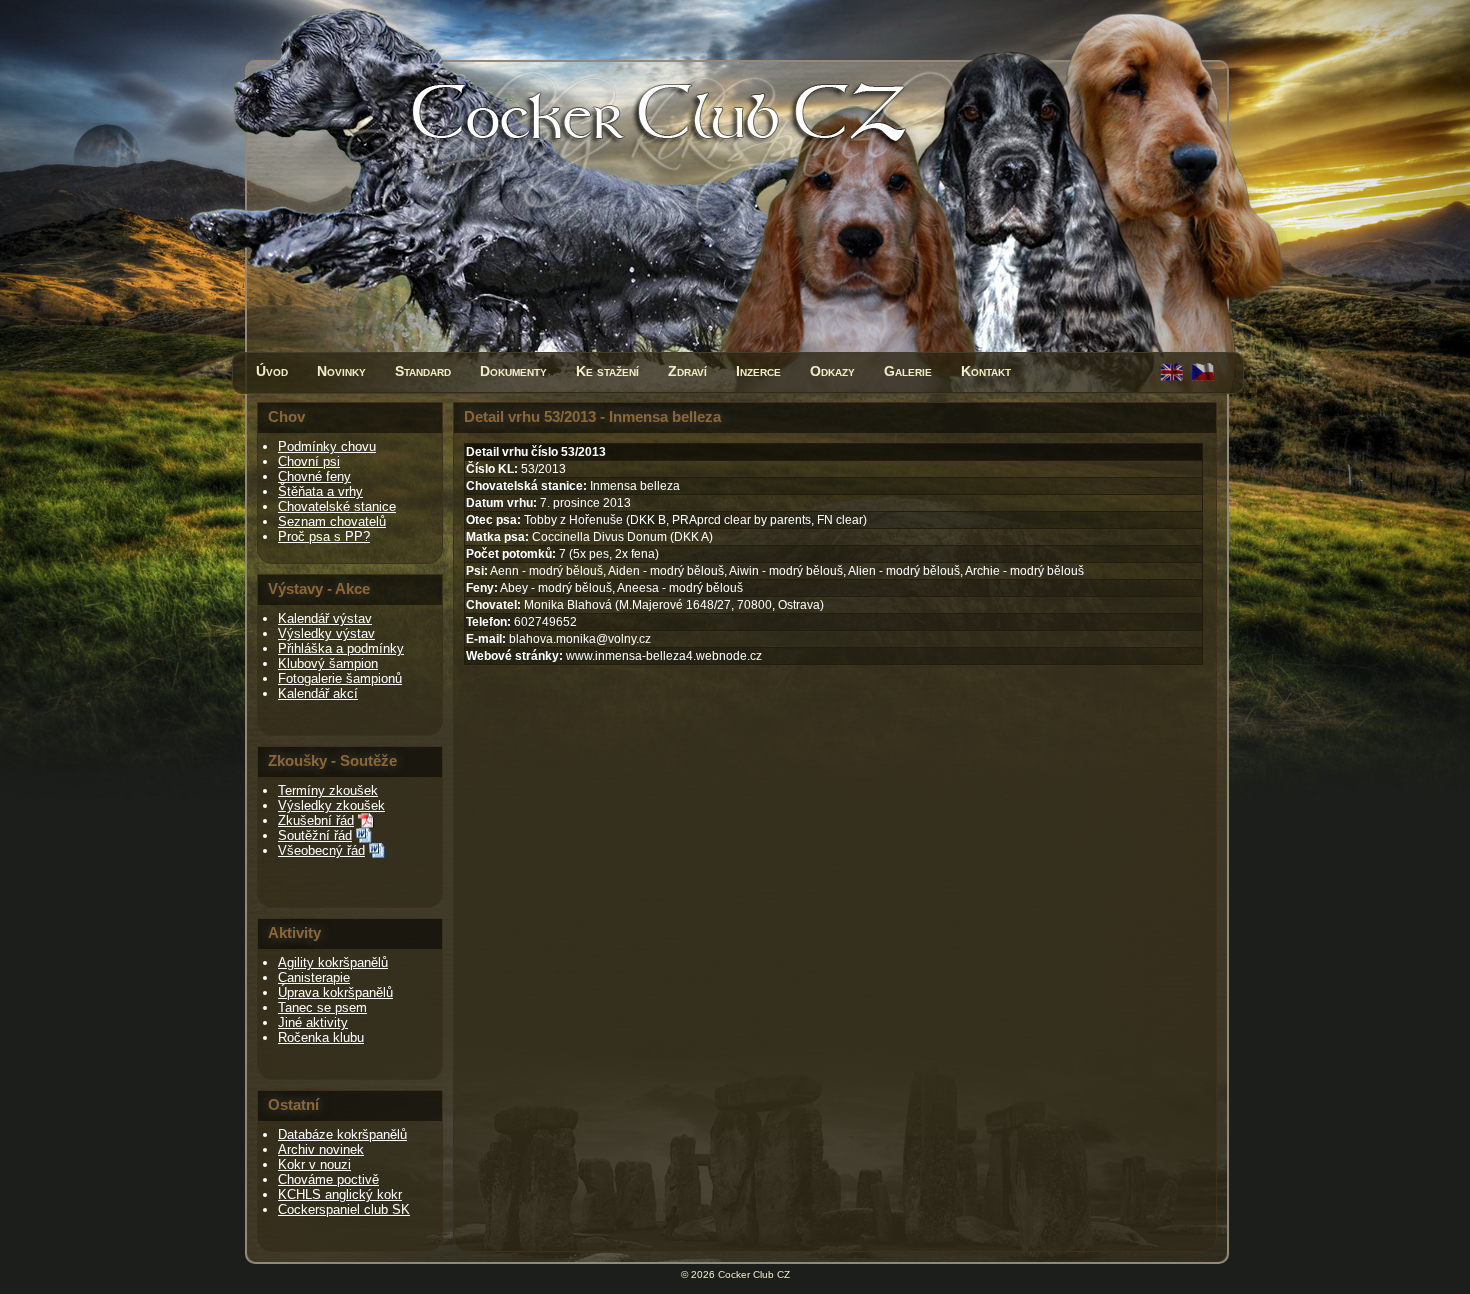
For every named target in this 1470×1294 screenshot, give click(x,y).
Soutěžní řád (315, 835)
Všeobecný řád (321, 850)
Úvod (272, 371)
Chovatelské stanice (337, 506)
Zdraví (687, 371)
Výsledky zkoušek (331, 805)
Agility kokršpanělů (333, 962)
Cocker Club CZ (754, 1274)
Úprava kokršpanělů (335, 992)
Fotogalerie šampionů (340, 678)
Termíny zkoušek (328, 790)
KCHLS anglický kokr (340, 1194)
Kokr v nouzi (314, 1164)
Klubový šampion (328, 663)
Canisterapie (314, 977)
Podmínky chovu (327, 446)
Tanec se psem (322, 1007)
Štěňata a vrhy (320, 491)
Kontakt (986, 371)
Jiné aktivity (313, 1022)
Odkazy (832, 371)
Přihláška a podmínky (341, 648)
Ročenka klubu (321, 1037)
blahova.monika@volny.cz (580, 639)
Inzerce (758, 371)
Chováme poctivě (328, 1179)
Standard (423, 371)
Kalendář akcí (318, 693)
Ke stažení (607, 371)
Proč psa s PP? (324, 536)
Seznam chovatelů (332, 521)
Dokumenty (513, 371)
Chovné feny (314, 476)
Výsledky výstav (326, 633)
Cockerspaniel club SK (344, 1209)
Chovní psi (309, 461)
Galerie (908, 371)
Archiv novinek (321, 1149)
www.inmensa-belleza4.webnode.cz (664, 656)
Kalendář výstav (325, 618)
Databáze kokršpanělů (342, 1134)
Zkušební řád (316, 820)
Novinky (341, 371)
